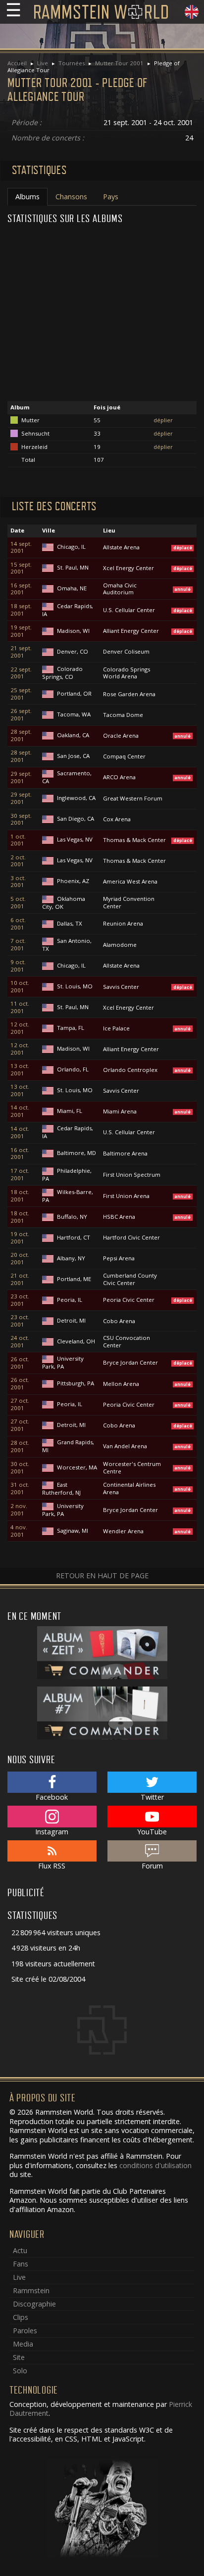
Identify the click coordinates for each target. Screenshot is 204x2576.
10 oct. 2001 (20, 987)
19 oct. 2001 (20, 1238)
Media (23, 2344)
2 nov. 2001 (19, 1510)
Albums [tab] (27, 197)
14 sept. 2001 (21, 548)
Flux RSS (52, 1866)
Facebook (52, 1797)
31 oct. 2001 (20, 1488)
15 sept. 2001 (21, 568)
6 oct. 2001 (18, 924)
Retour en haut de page (102, 1576)
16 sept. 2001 (21, 589)
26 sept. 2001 (21, 715)
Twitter (152, 1797)
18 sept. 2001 (21, 610)
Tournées (72, 63)
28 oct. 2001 (20, 1446)
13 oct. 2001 (20, 1070)
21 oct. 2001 (20, 1279)
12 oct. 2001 (20, 1028)
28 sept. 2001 (21, 735)
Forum (152, 1866)
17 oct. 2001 (20, 1175)
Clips (21, 2317)
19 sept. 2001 (21, 631)
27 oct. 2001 (20, 1404)
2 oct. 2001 (18, 861)
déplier (163, 420)
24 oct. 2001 (20, 1342)
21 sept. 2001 (21, 652)
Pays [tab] (111, 197)
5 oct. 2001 (18, 903)
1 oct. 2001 (18, 840)
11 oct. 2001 (20, 1007)
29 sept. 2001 (21, 777)
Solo (20, 2371)
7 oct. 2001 (18, 945)
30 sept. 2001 (21, 820)
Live (43, 63)
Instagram (52, 1832)
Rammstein (31, 2290)
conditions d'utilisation (155, 2165)
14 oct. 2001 (20, 1111)
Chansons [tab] (71, 197)
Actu (20, 2250)
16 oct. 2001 (20, 1154)
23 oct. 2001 (20, 1300)
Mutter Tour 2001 (119, 63)
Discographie (34, 2304)
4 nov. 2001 (19, 1531)
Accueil (17, 63)
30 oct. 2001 (20, 1468)
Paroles (25, 2331)
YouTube (152, 1832)
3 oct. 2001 (18, 882)
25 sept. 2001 (21, 694)
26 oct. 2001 (20, 1363)
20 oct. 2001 (20, 1259)
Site (19, 2357)
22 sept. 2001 (21, 673)
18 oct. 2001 (20, 1196)
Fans (21, 2264)
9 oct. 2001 (18, 966)
